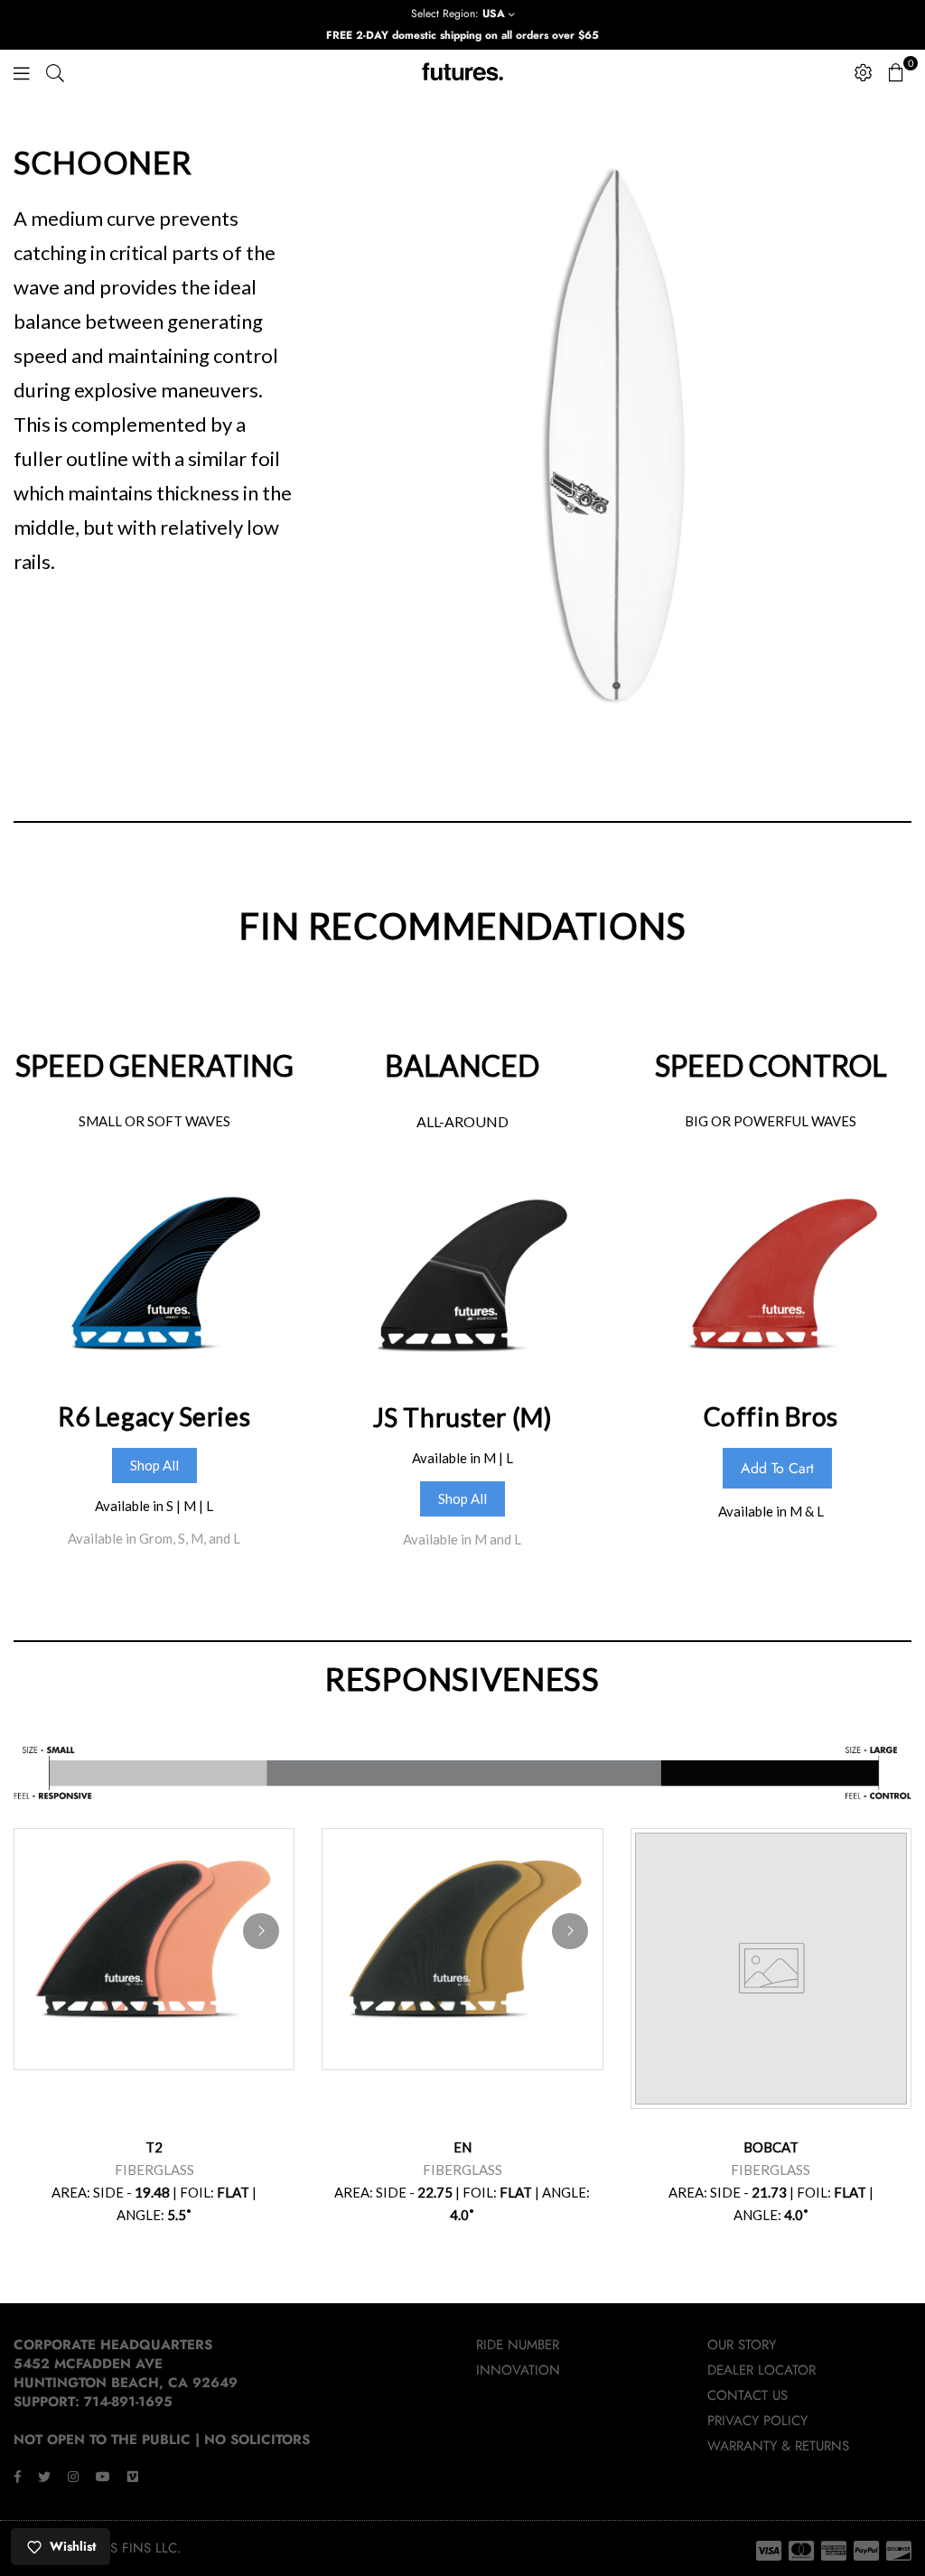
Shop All (154, 1465)
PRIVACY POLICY (757, 2421)
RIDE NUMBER (518, 2345)
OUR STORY (742, 2345)
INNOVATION (518, 2370)
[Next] (261, 1931)
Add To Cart (777, 1468)
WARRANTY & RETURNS (778, 2446)
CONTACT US (747, 2395)
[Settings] (864, 72)
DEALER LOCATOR (761, 2370)
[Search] (55, 72)
